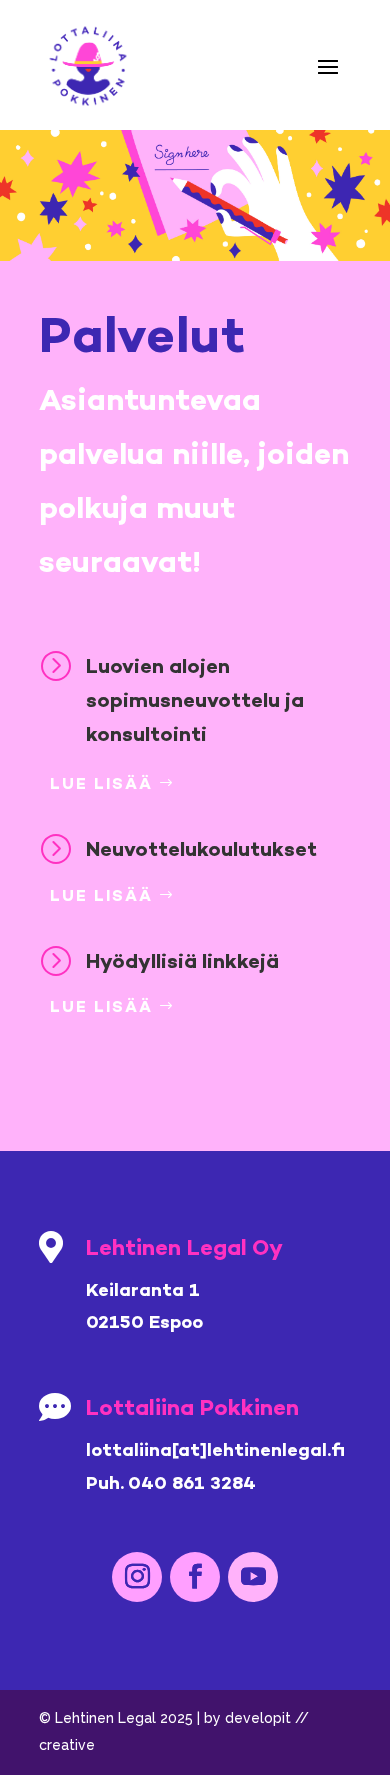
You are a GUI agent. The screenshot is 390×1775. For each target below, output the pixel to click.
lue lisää (101, 783)
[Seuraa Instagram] (137, 1577)
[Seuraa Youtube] (253, 1577)
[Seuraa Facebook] (195, 1577)
